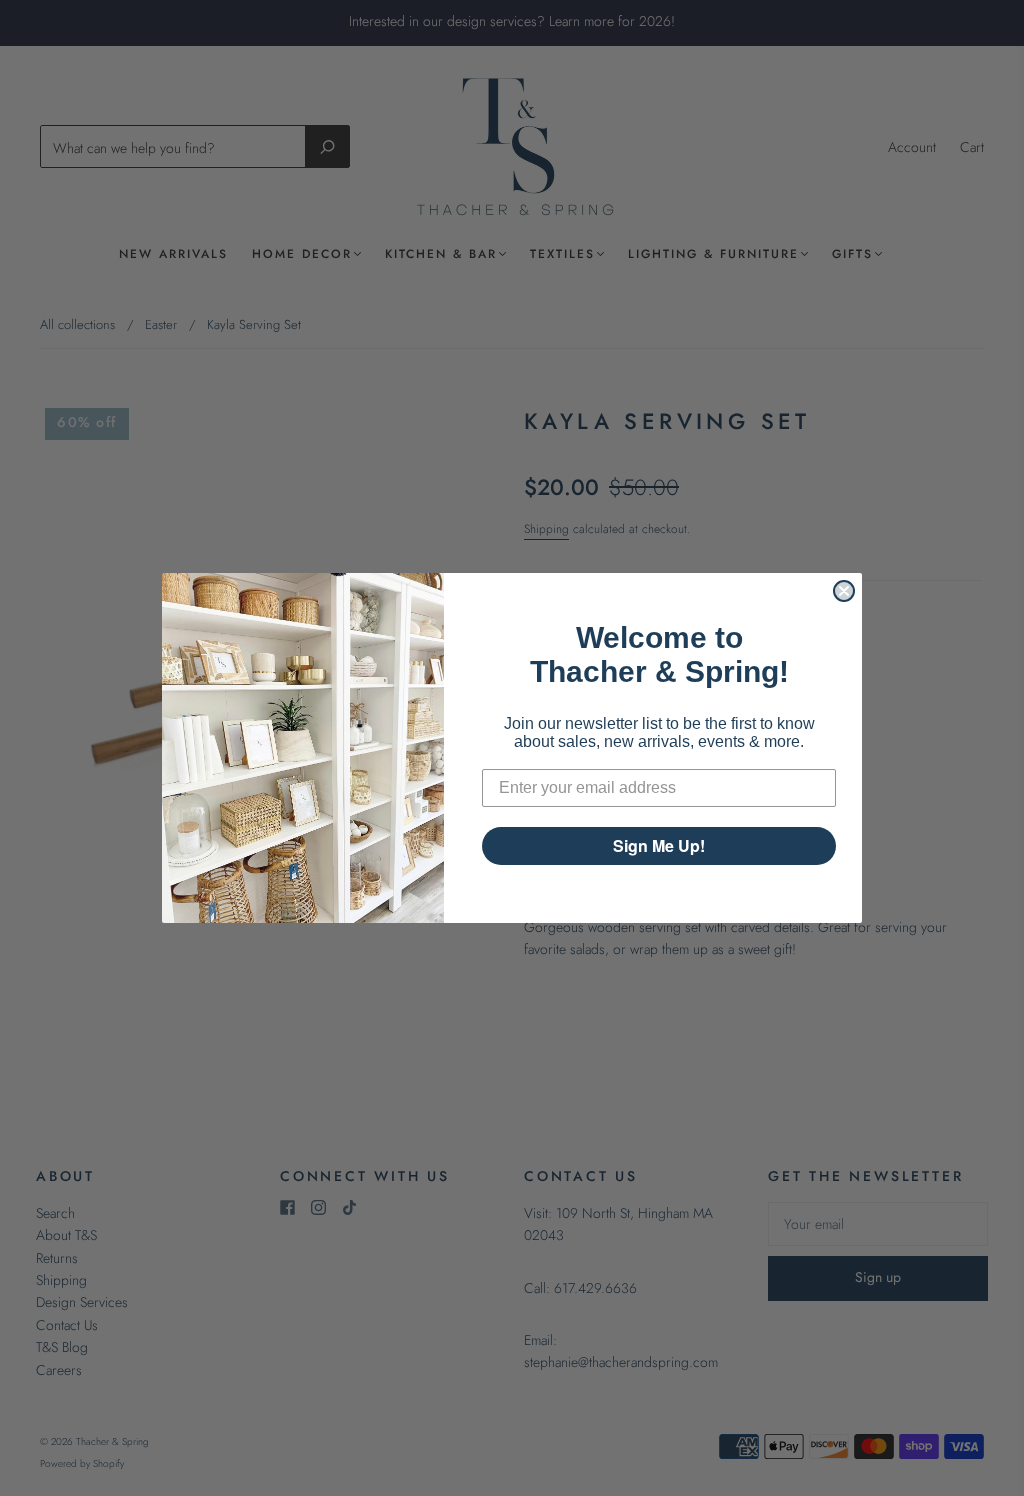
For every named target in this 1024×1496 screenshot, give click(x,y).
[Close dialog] (844, 591)
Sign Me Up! (659, 845)
